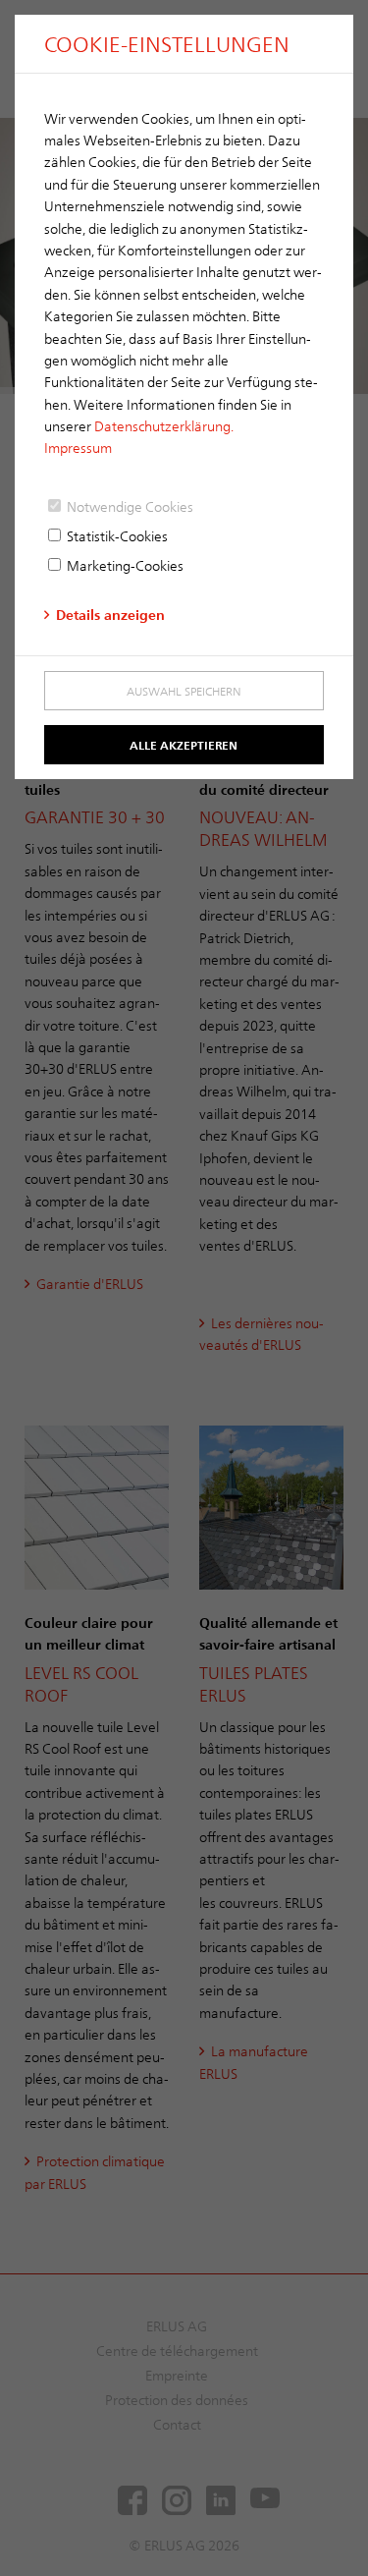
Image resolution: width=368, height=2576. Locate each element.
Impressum (78, 448)
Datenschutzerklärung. (164, 426)
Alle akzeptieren (184, 745)
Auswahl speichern (184, 691)
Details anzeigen (110, 615)
